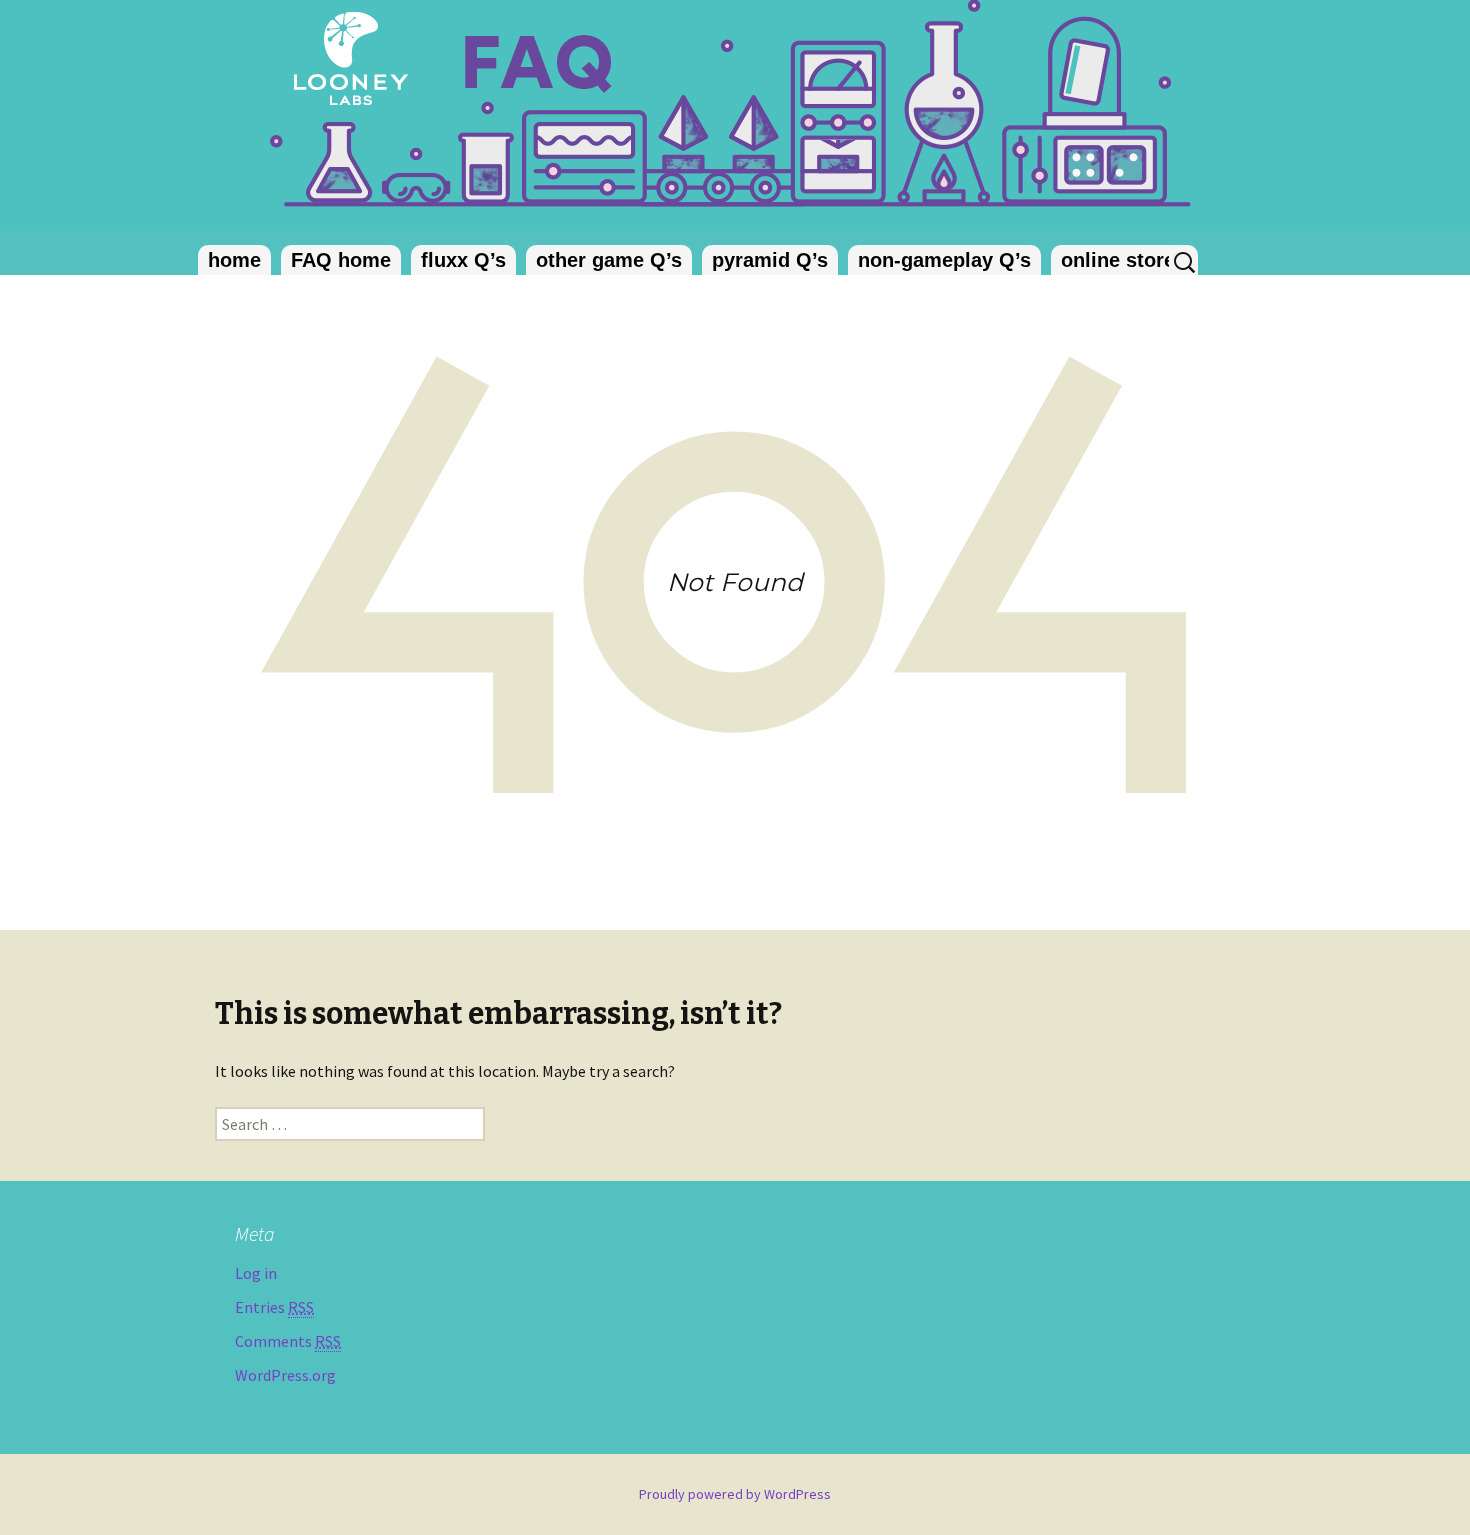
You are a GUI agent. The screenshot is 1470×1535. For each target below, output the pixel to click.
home (234, 260)
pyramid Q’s (770, 260)
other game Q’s (609, 260)
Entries (274, 1307)
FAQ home (341, 260)
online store (1118, 260)
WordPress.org (285, 1375)
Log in (256, 1273)
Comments (288, 1341)
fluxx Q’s (463, 260)
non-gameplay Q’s (944, 260)
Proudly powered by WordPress (735, 1494)
